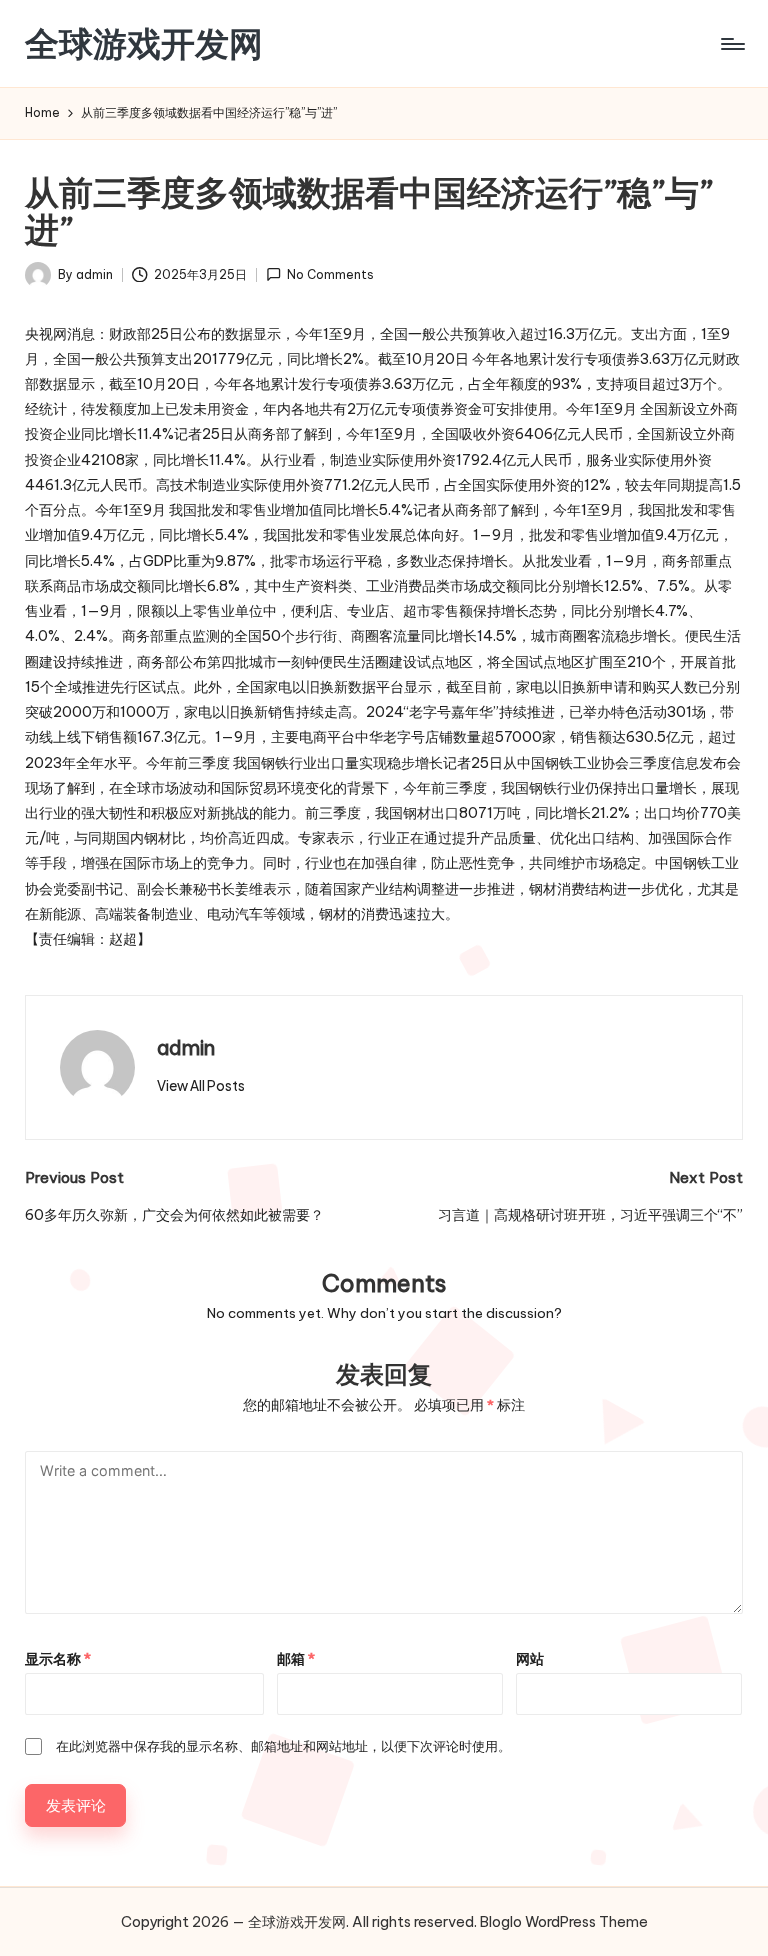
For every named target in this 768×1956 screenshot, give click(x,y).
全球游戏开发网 (144, 43)
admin (186, 1047)
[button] (201, 1086)
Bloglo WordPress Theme (564, 1922)
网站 (530, 1659)
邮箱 (296, 1659)
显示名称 (58, 1659)
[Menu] (731, 44)
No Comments (330, 274)
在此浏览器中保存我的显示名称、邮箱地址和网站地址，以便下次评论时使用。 (283, 1746)
